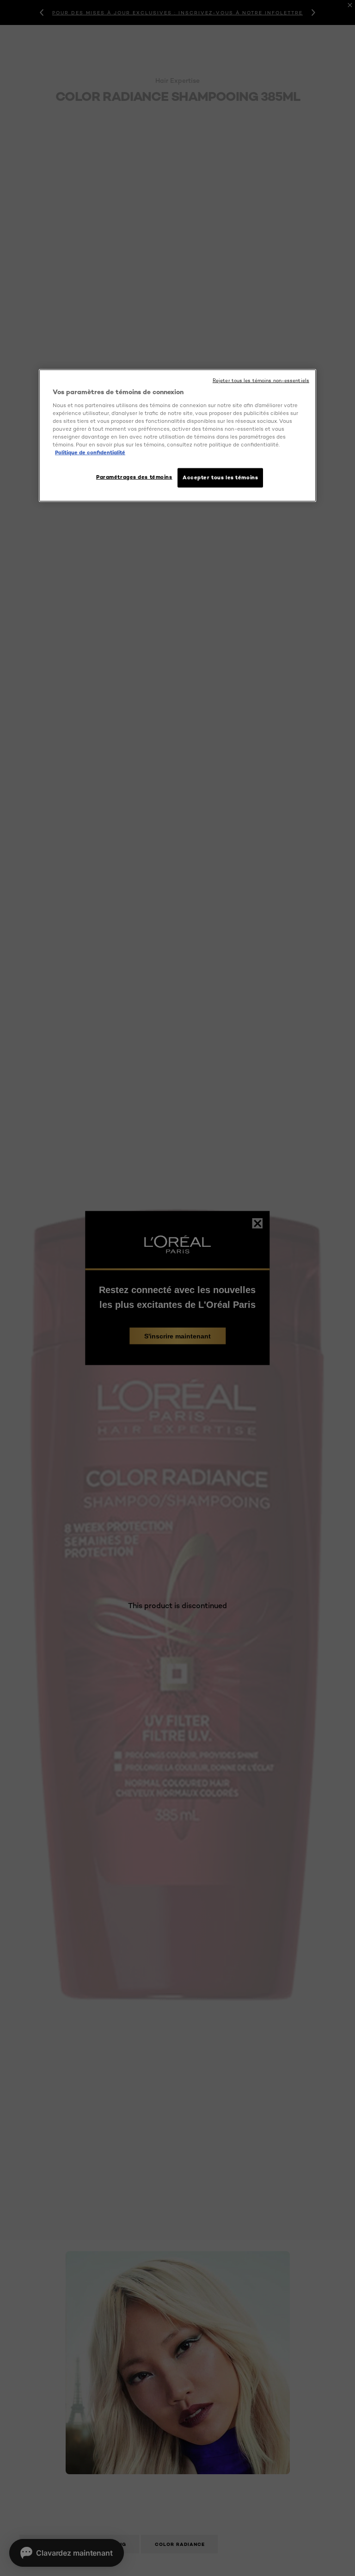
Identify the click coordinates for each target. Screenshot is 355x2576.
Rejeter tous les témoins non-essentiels (261, 381)
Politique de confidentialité (90, 452)
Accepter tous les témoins (220, 477)
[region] (177, 436)
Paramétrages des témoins (134, 477)
